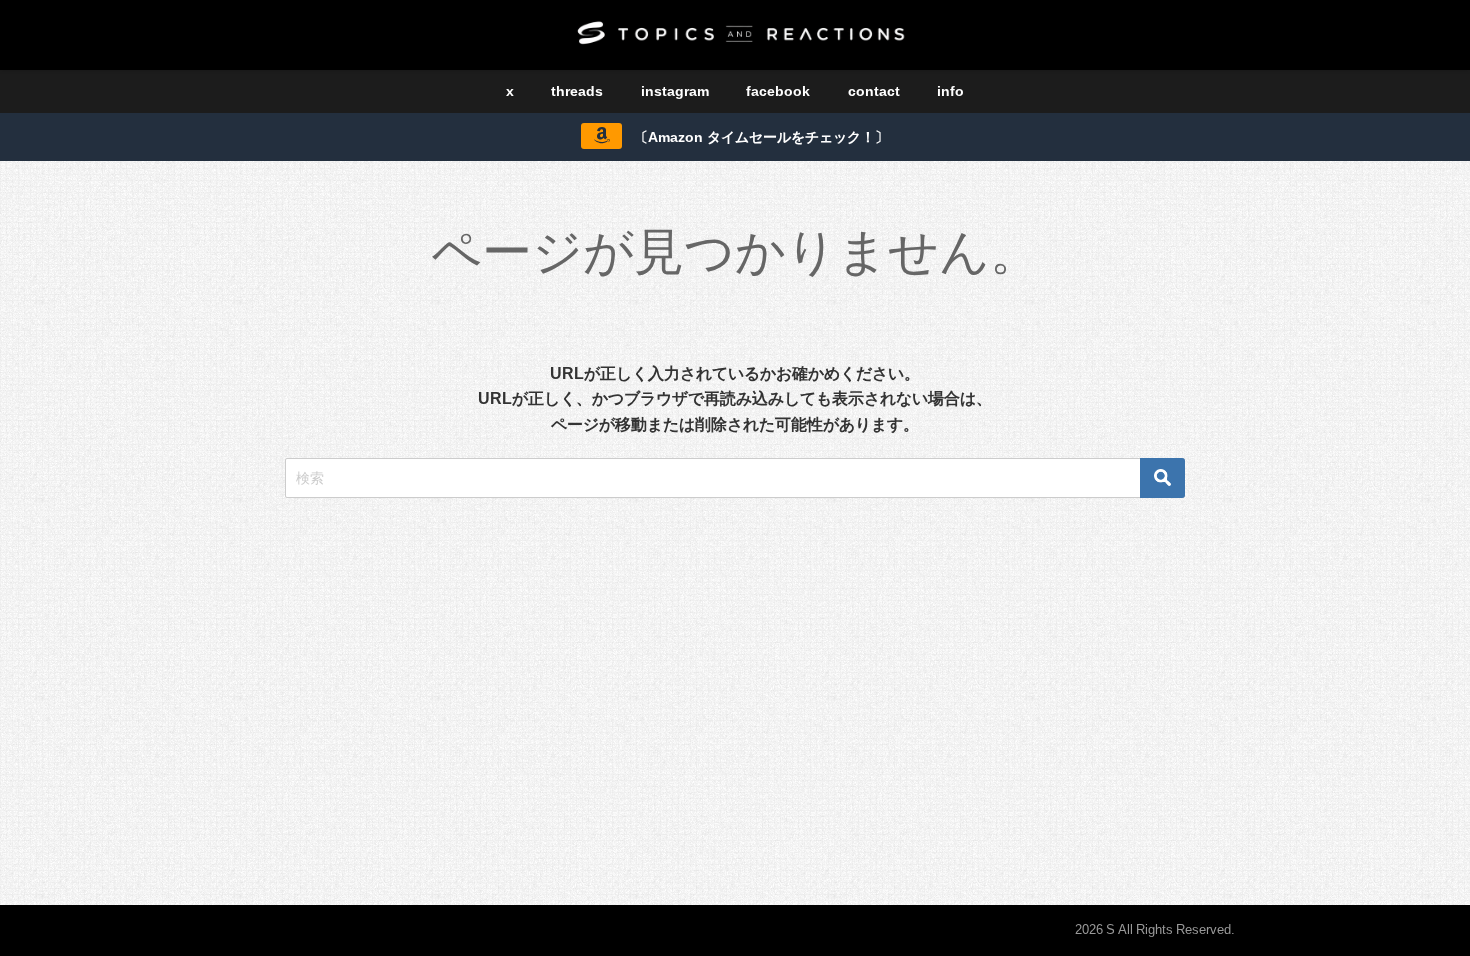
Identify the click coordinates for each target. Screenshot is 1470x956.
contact (874, 91)
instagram (675, 91)
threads (577, 91)
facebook (778, 91)
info (950, 91)
